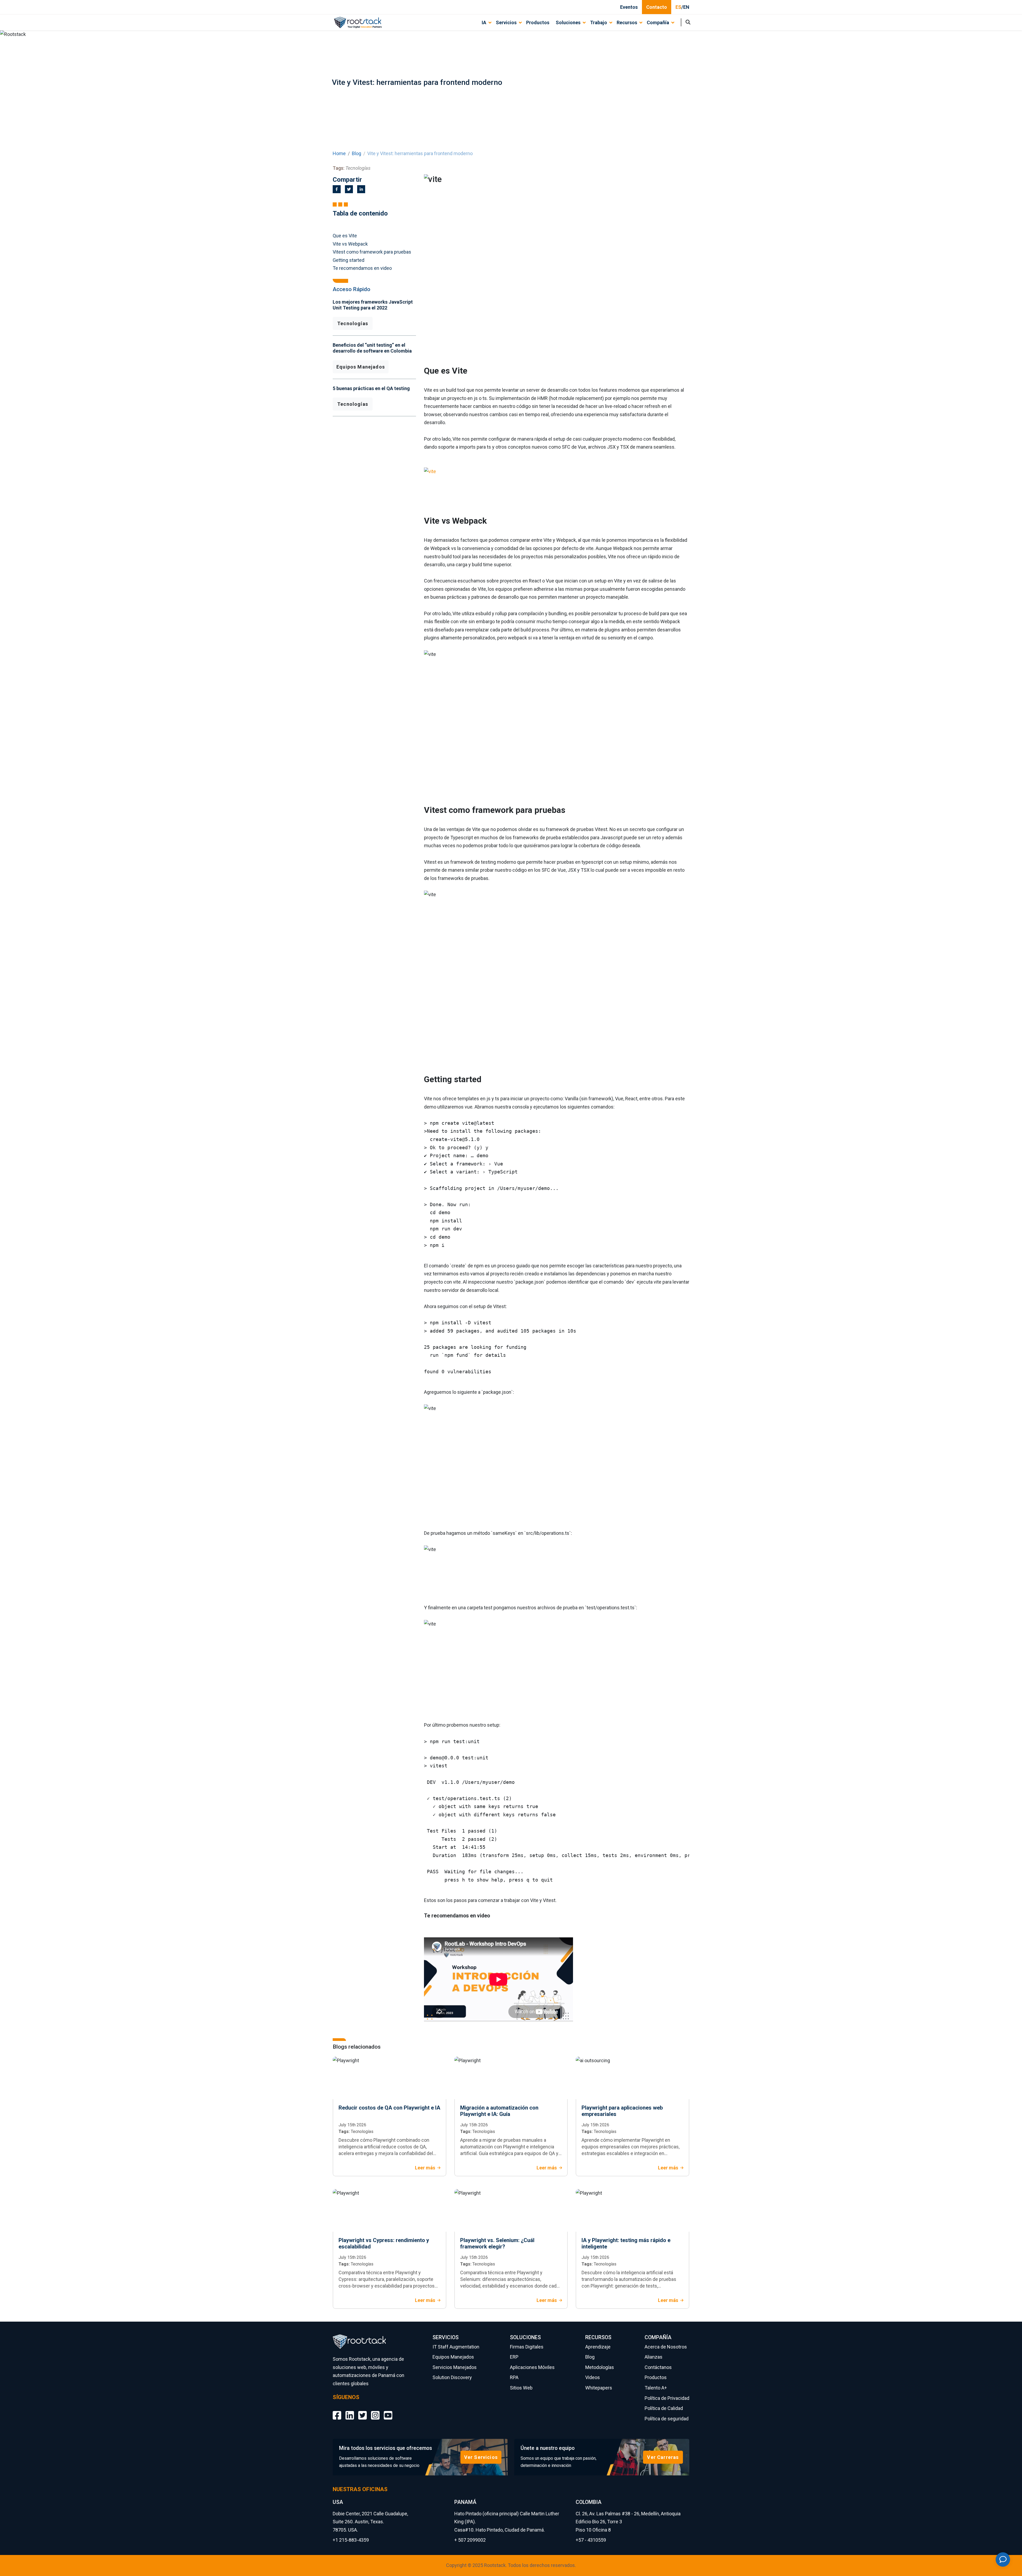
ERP (514, 2357)
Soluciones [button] (568, 22)
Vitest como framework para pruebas (372, 252)
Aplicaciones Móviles (532, 2367)
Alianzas (654, 2357)
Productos (538, 22)
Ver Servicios (481, 2457)
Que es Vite (345, 236)
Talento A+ (656, 2388)
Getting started (349, 260)
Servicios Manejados (455, 2367)
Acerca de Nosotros (666, 2347)
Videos (593, 2377)
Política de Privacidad (667, 2398)
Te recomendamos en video (362, 268)
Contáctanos (658, 2367)
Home (339, 153)
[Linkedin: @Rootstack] (350, 2411)
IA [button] (484, 22)
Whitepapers (599, 2388)
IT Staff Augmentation (456, 2347)
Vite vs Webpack (350, 244)
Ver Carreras (663, 2457)
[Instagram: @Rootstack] (375, 2411)
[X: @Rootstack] (362, 2411)
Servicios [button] (506, 22)
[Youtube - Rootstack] (388, 2411)
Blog (357, 153)
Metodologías (600, 2367)
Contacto (657, 7)
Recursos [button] (627, 22)
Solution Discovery (452, 2377)
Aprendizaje (598, 2347)
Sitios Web (521, 2388)
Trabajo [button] (599, 22)
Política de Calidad (664, 2408)
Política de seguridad (667, 2419)
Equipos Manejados (361, 367)
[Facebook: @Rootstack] (337, 2411)
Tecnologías (353, 323)
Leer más (425, 2168)
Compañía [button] (658, 22)
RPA (514, 2377)
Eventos (629, 7)
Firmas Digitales (527, 2347)
